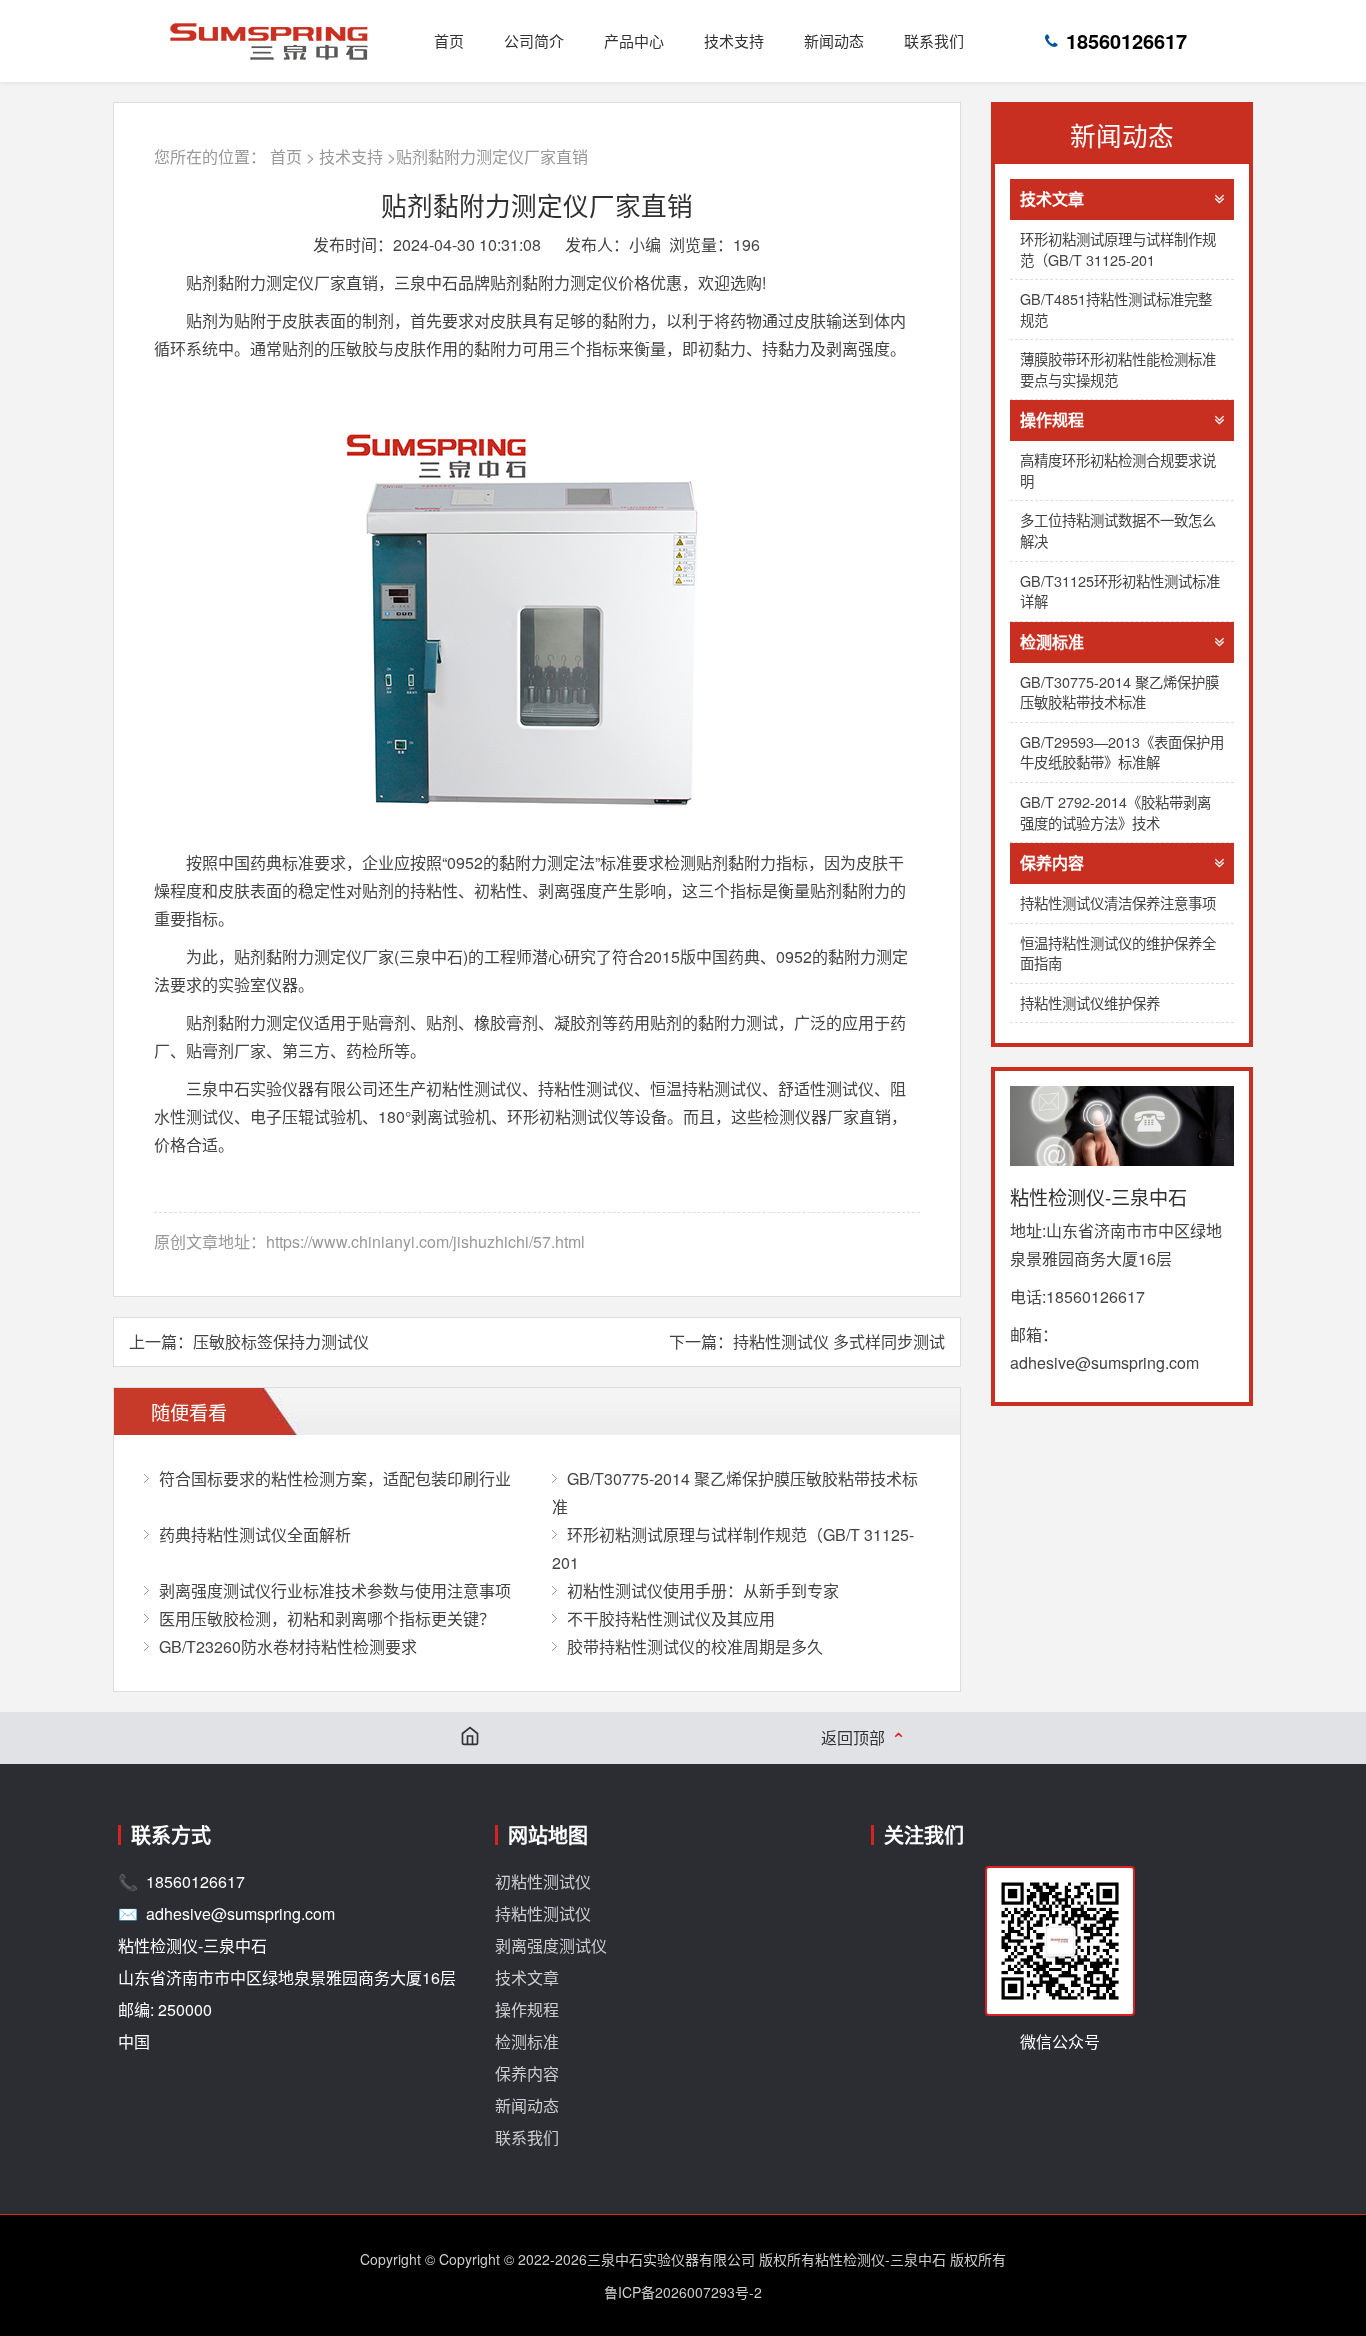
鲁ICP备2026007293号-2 (683, 2292)
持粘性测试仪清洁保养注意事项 (1118, 902)
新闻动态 (834, 40)
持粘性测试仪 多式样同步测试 (839, 1341)
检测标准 (1052, 641)
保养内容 (1052, 862)
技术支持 (734, 40)
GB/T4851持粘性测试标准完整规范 (1116, 309)
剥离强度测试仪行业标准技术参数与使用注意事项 (335, 1590)
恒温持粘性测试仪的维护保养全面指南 (1118, 953)
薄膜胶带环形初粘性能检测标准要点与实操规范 (1118, 369)
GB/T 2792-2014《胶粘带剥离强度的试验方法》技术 (1115, 812)
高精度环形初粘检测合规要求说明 (1118, 470)
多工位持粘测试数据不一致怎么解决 (1118, 530)
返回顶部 (863, 1738)
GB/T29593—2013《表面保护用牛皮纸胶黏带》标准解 (1122, 752)
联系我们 (934, 40)
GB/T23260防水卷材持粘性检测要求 (288, 1646)
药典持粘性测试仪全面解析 (255, 1534)
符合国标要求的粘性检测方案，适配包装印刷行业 (335, 1478)
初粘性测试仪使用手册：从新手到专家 (703, 1590)
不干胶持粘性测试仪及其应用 (671, 1618)
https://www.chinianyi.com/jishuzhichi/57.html (425, 1241)
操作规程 (1052, 419)
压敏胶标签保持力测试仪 (281, 1341)
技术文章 (1052, 198)
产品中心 (634, 40)
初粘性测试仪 (543, 1881)
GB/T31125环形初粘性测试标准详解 (1120, 591)
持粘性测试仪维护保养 (1090, 1002)
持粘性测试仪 (543, 1913)
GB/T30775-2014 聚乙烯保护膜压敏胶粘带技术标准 (1119, 692)
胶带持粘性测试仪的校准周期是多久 (695, 1646)
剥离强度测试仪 (551, 1945)
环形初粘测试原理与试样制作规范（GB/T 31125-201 (1118, 249)
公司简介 (534, 40)
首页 (449, 40)
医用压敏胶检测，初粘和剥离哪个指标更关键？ (327, 1618)
